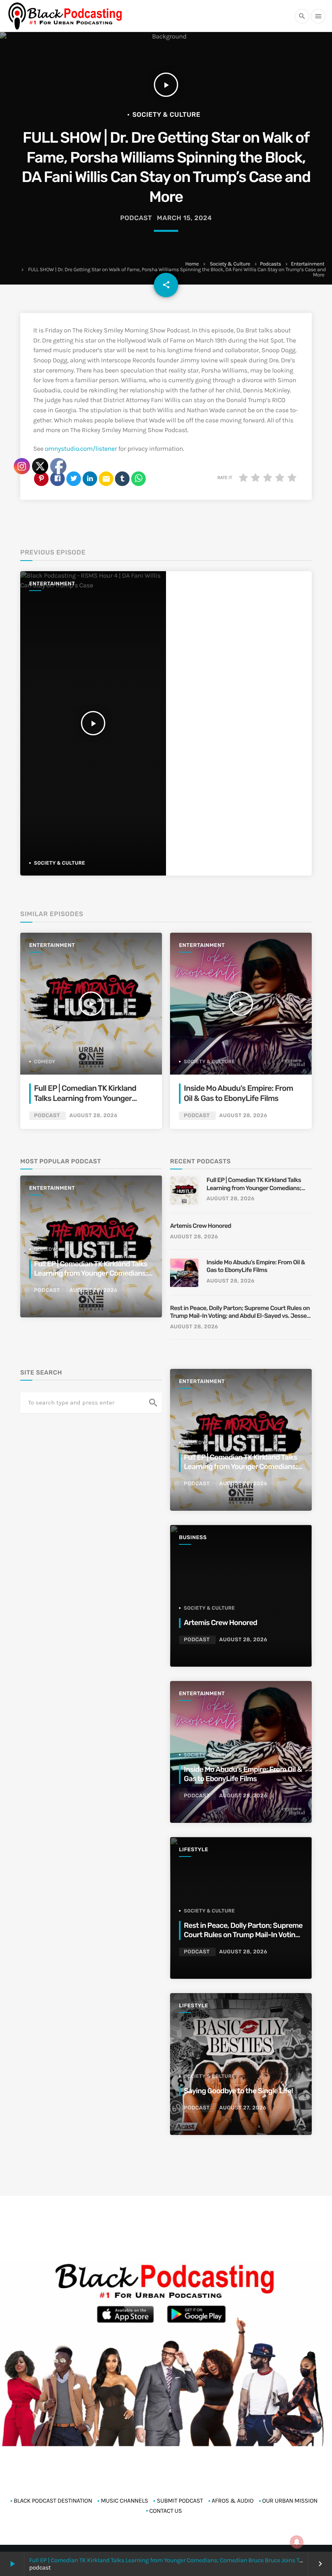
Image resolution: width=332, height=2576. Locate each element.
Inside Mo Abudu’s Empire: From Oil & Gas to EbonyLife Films (256, 1266)
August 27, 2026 (243, 2108)
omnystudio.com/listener (81, 449)
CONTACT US (166, 2511)
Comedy (195, 1443)
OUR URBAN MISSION (290, 2501)
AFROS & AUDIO (233, 2501)
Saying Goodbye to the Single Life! (238, 2091)
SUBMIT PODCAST (180, 2501)
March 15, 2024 (185, 218)
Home (192, 264)
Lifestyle (194, 1850)
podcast (136, 218)
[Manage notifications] (297, 2542)
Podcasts (270, 264)
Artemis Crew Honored (201, 1226)
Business (193, 1538)
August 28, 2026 (243, 1116)
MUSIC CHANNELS (125, 2501)
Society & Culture (230, 264)
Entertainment (308, 264)
